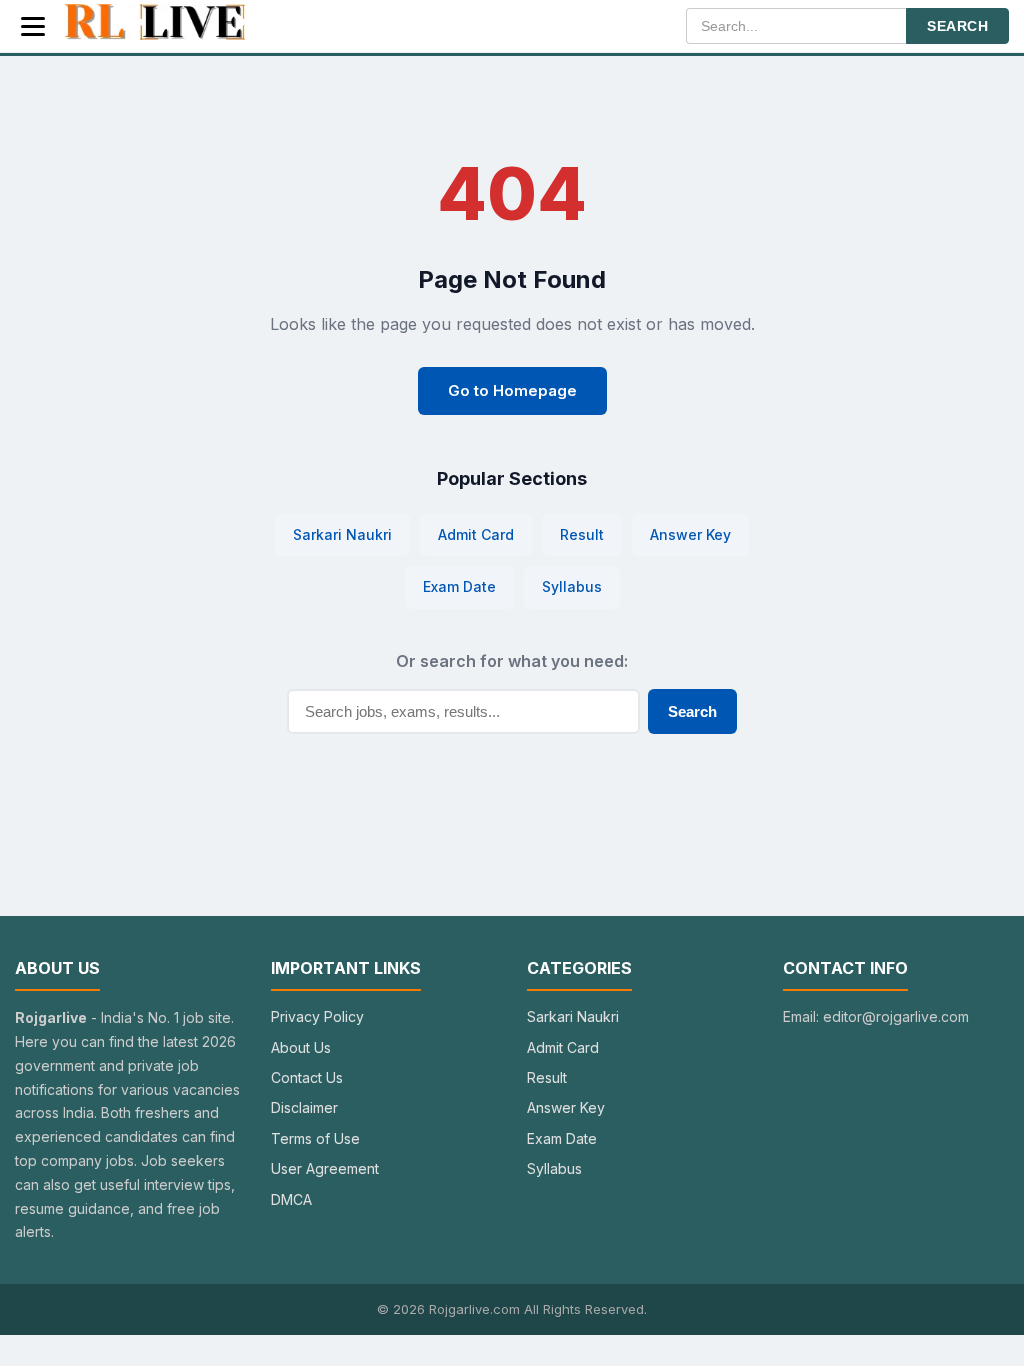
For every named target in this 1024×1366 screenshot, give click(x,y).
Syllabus (572, 586)
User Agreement (325, 1168)
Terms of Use (315, 1138)
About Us (301, 1047)
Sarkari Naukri (342, 534)
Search (692, 711)
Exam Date (459, 586)
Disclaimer (304, 1107)
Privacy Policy (317, 1016)
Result (582, 534)
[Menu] (33, 26)
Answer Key (690, 534)
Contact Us (307, 1077)
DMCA (291, 1199)
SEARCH (957, 26)
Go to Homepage (512, 390)
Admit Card (476, 534)
